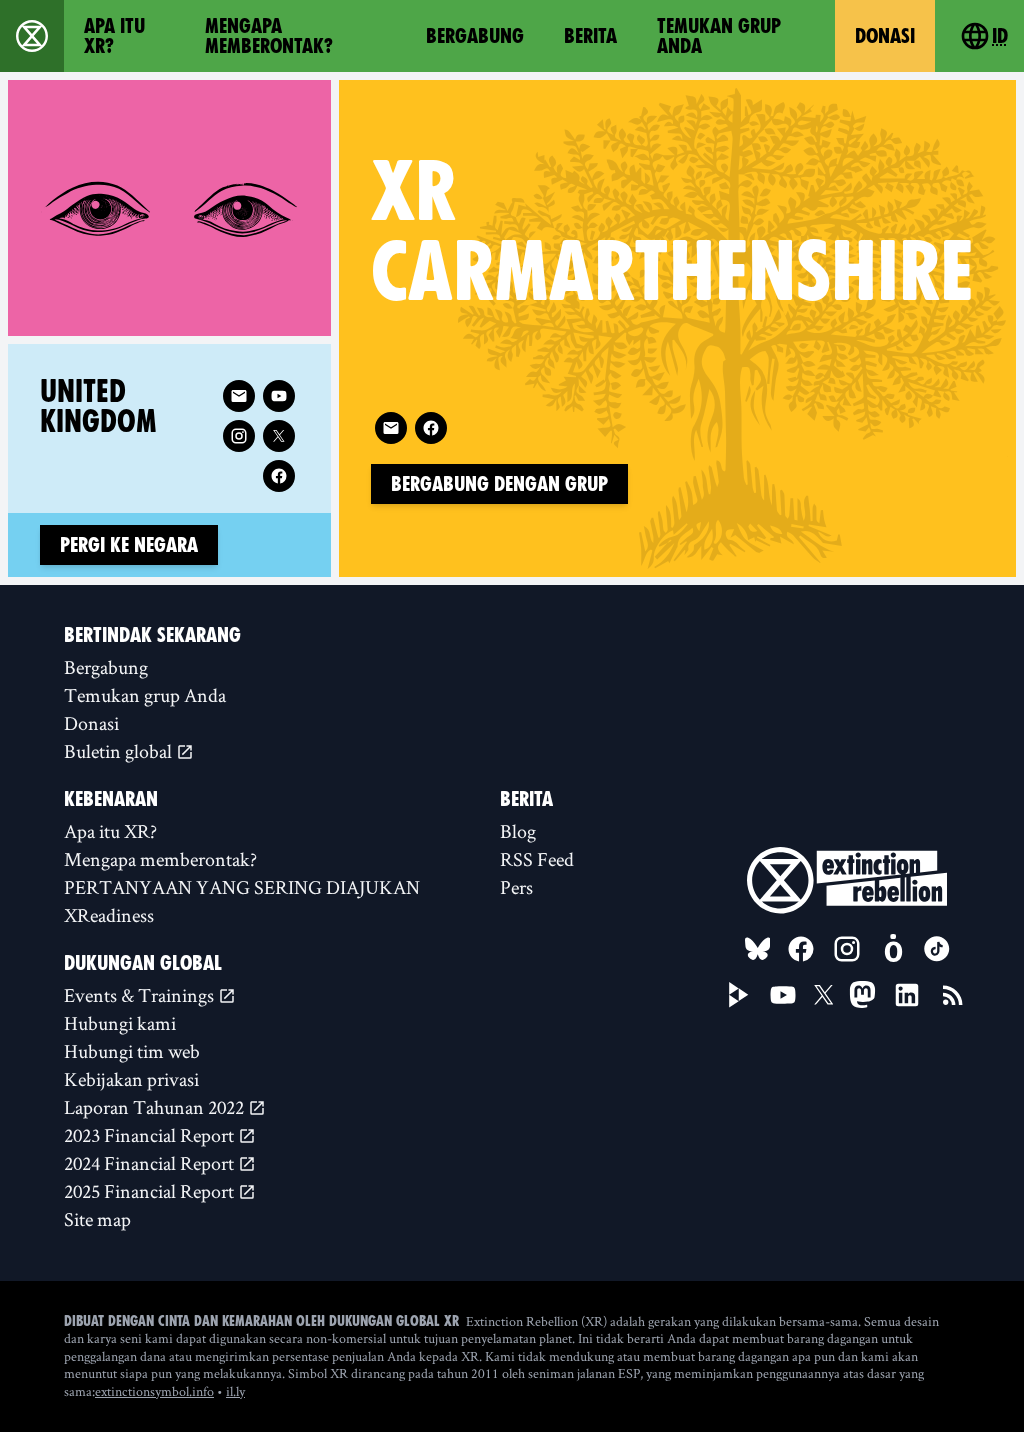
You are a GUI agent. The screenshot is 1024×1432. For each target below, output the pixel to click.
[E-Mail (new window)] (391, 428)
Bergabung (475, 36)
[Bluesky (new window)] (758, 949)
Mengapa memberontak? (269, 36)
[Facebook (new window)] (431, 428)
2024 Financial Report (151, 1163)
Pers (516, 887)
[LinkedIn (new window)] (907, 995)
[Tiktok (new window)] (937, 949)
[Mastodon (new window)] (862, 994)
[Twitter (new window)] (279, 436)
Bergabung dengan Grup (499, 484)
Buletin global (120, 751)
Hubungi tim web (132, 1051)
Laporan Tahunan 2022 (156, 1107)
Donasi (885, 36)
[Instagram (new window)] (239, 436)
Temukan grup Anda (719, 36)
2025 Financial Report (151, 1191)
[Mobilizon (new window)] (893, 949)
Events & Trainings (141, 995)
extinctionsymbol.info (154, 1391)
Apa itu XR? (114, 36)
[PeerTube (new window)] (739, 995)
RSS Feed (537, 859)
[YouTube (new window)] (783, 995)
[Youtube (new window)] (279, 396)
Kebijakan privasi (131, 1079)
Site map (97, 1219)
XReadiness (109, 915)
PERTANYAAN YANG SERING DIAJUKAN (242, 887)
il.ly (235, 1391)
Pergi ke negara (129, 545)
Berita (590, 36)
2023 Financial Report (151, 1135)
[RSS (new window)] (953, 995)
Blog (518, 831)
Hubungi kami (120, 1023)
